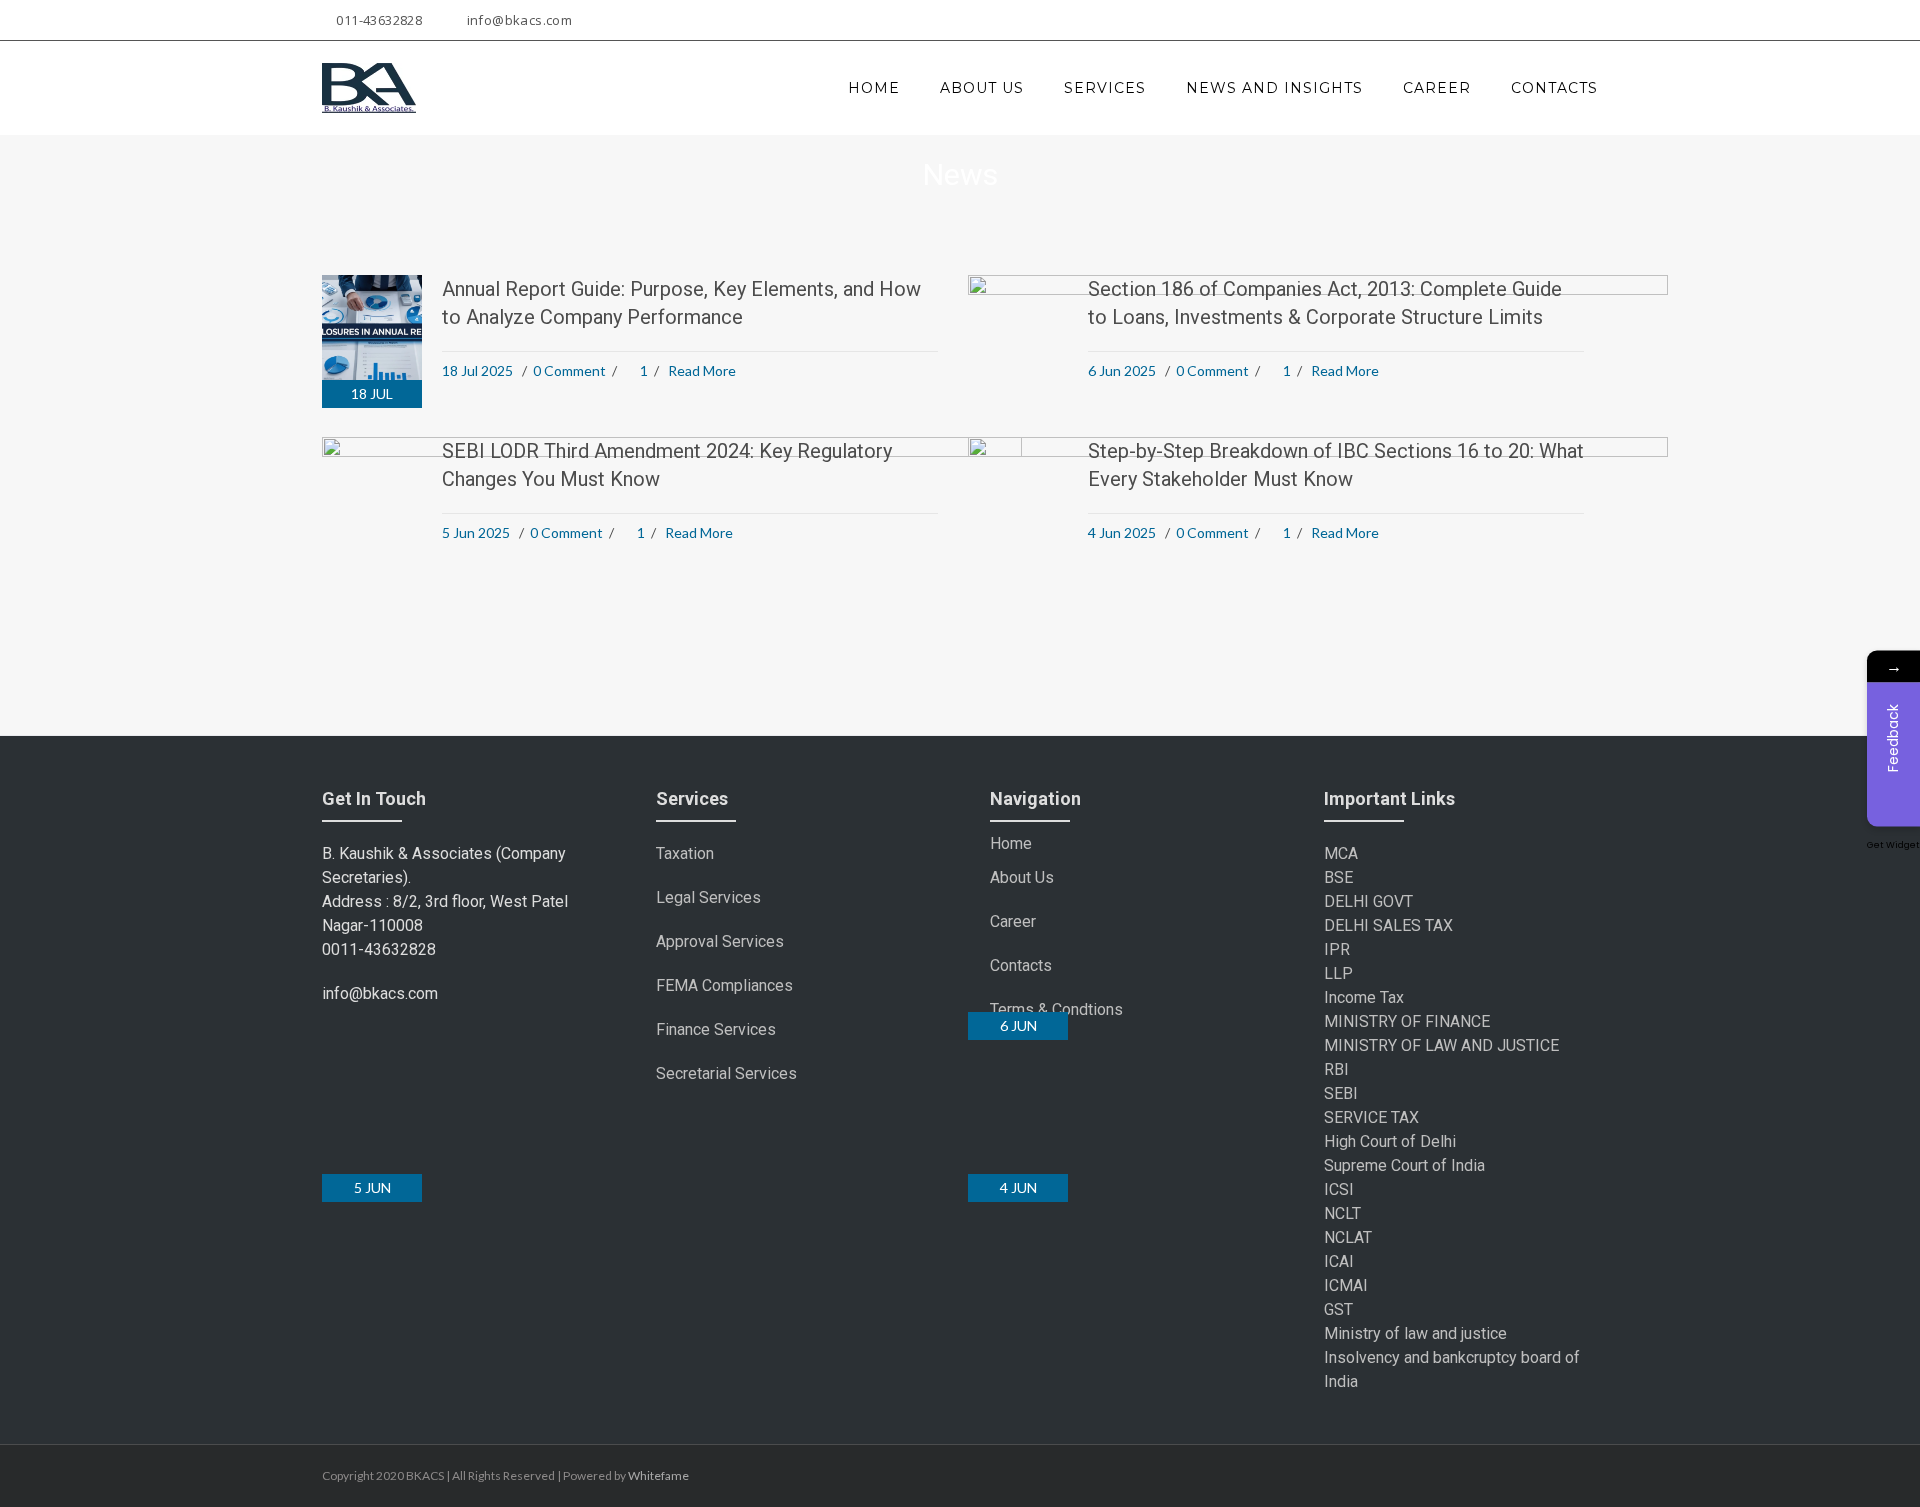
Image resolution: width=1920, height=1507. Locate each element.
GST (1338, 1309)
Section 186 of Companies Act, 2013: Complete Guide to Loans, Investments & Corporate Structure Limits (1325, 303)
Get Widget (1893, 844)
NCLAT (1348, 1237)
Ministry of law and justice (1415, 1333)
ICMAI (1346, 1285)
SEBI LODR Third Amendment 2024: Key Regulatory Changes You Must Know (667, 465)
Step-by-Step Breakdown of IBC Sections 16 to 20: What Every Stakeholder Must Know (1336, 465)
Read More (702, 370)
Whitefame (658, 1475)
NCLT (1342, 1213)
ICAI (1339, 1261)
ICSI (1339, 1189)
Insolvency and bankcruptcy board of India (1452, 1369)
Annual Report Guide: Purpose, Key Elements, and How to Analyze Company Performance (681, 303)
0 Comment (569, 370)
